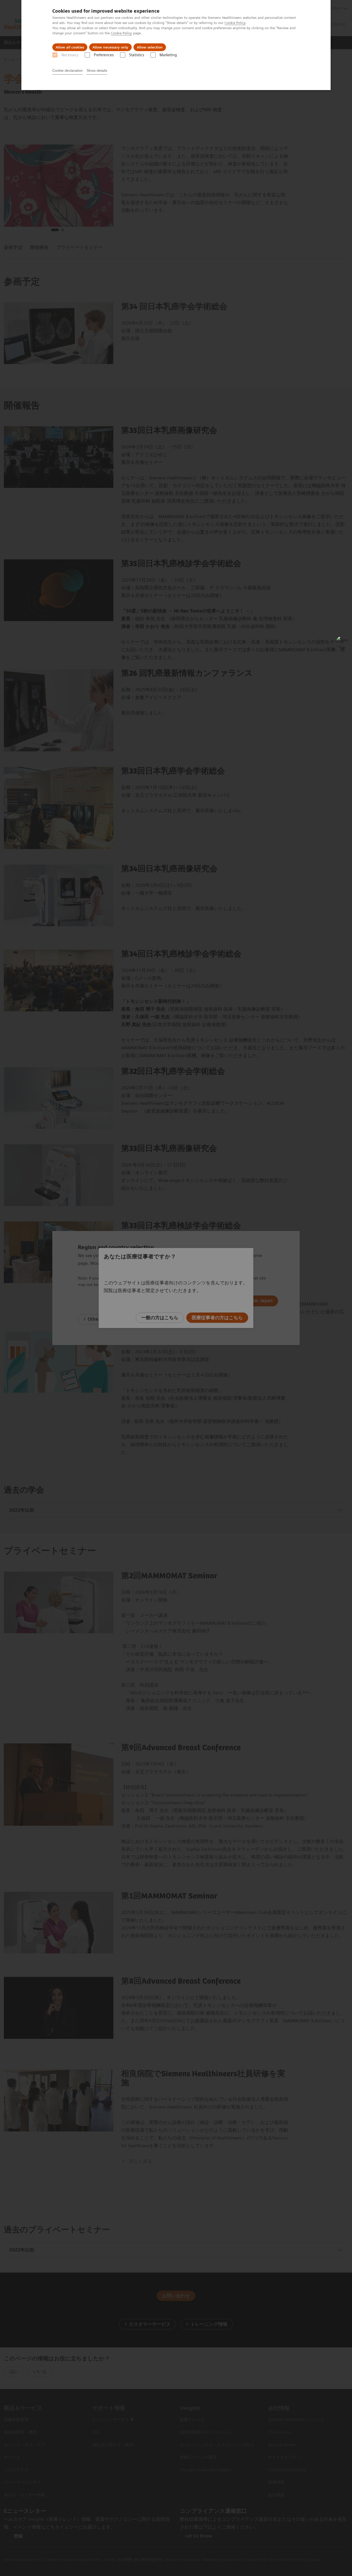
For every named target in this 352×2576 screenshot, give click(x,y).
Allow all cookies (70, 47)
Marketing (168, 55)
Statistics (137, 55)
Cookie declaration (68, 70)
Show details (97, 70)
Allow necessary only (110, 47)
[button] (342, 642)
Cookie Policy (235, 23)
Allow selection (150, 47)
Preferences (104, 55)
